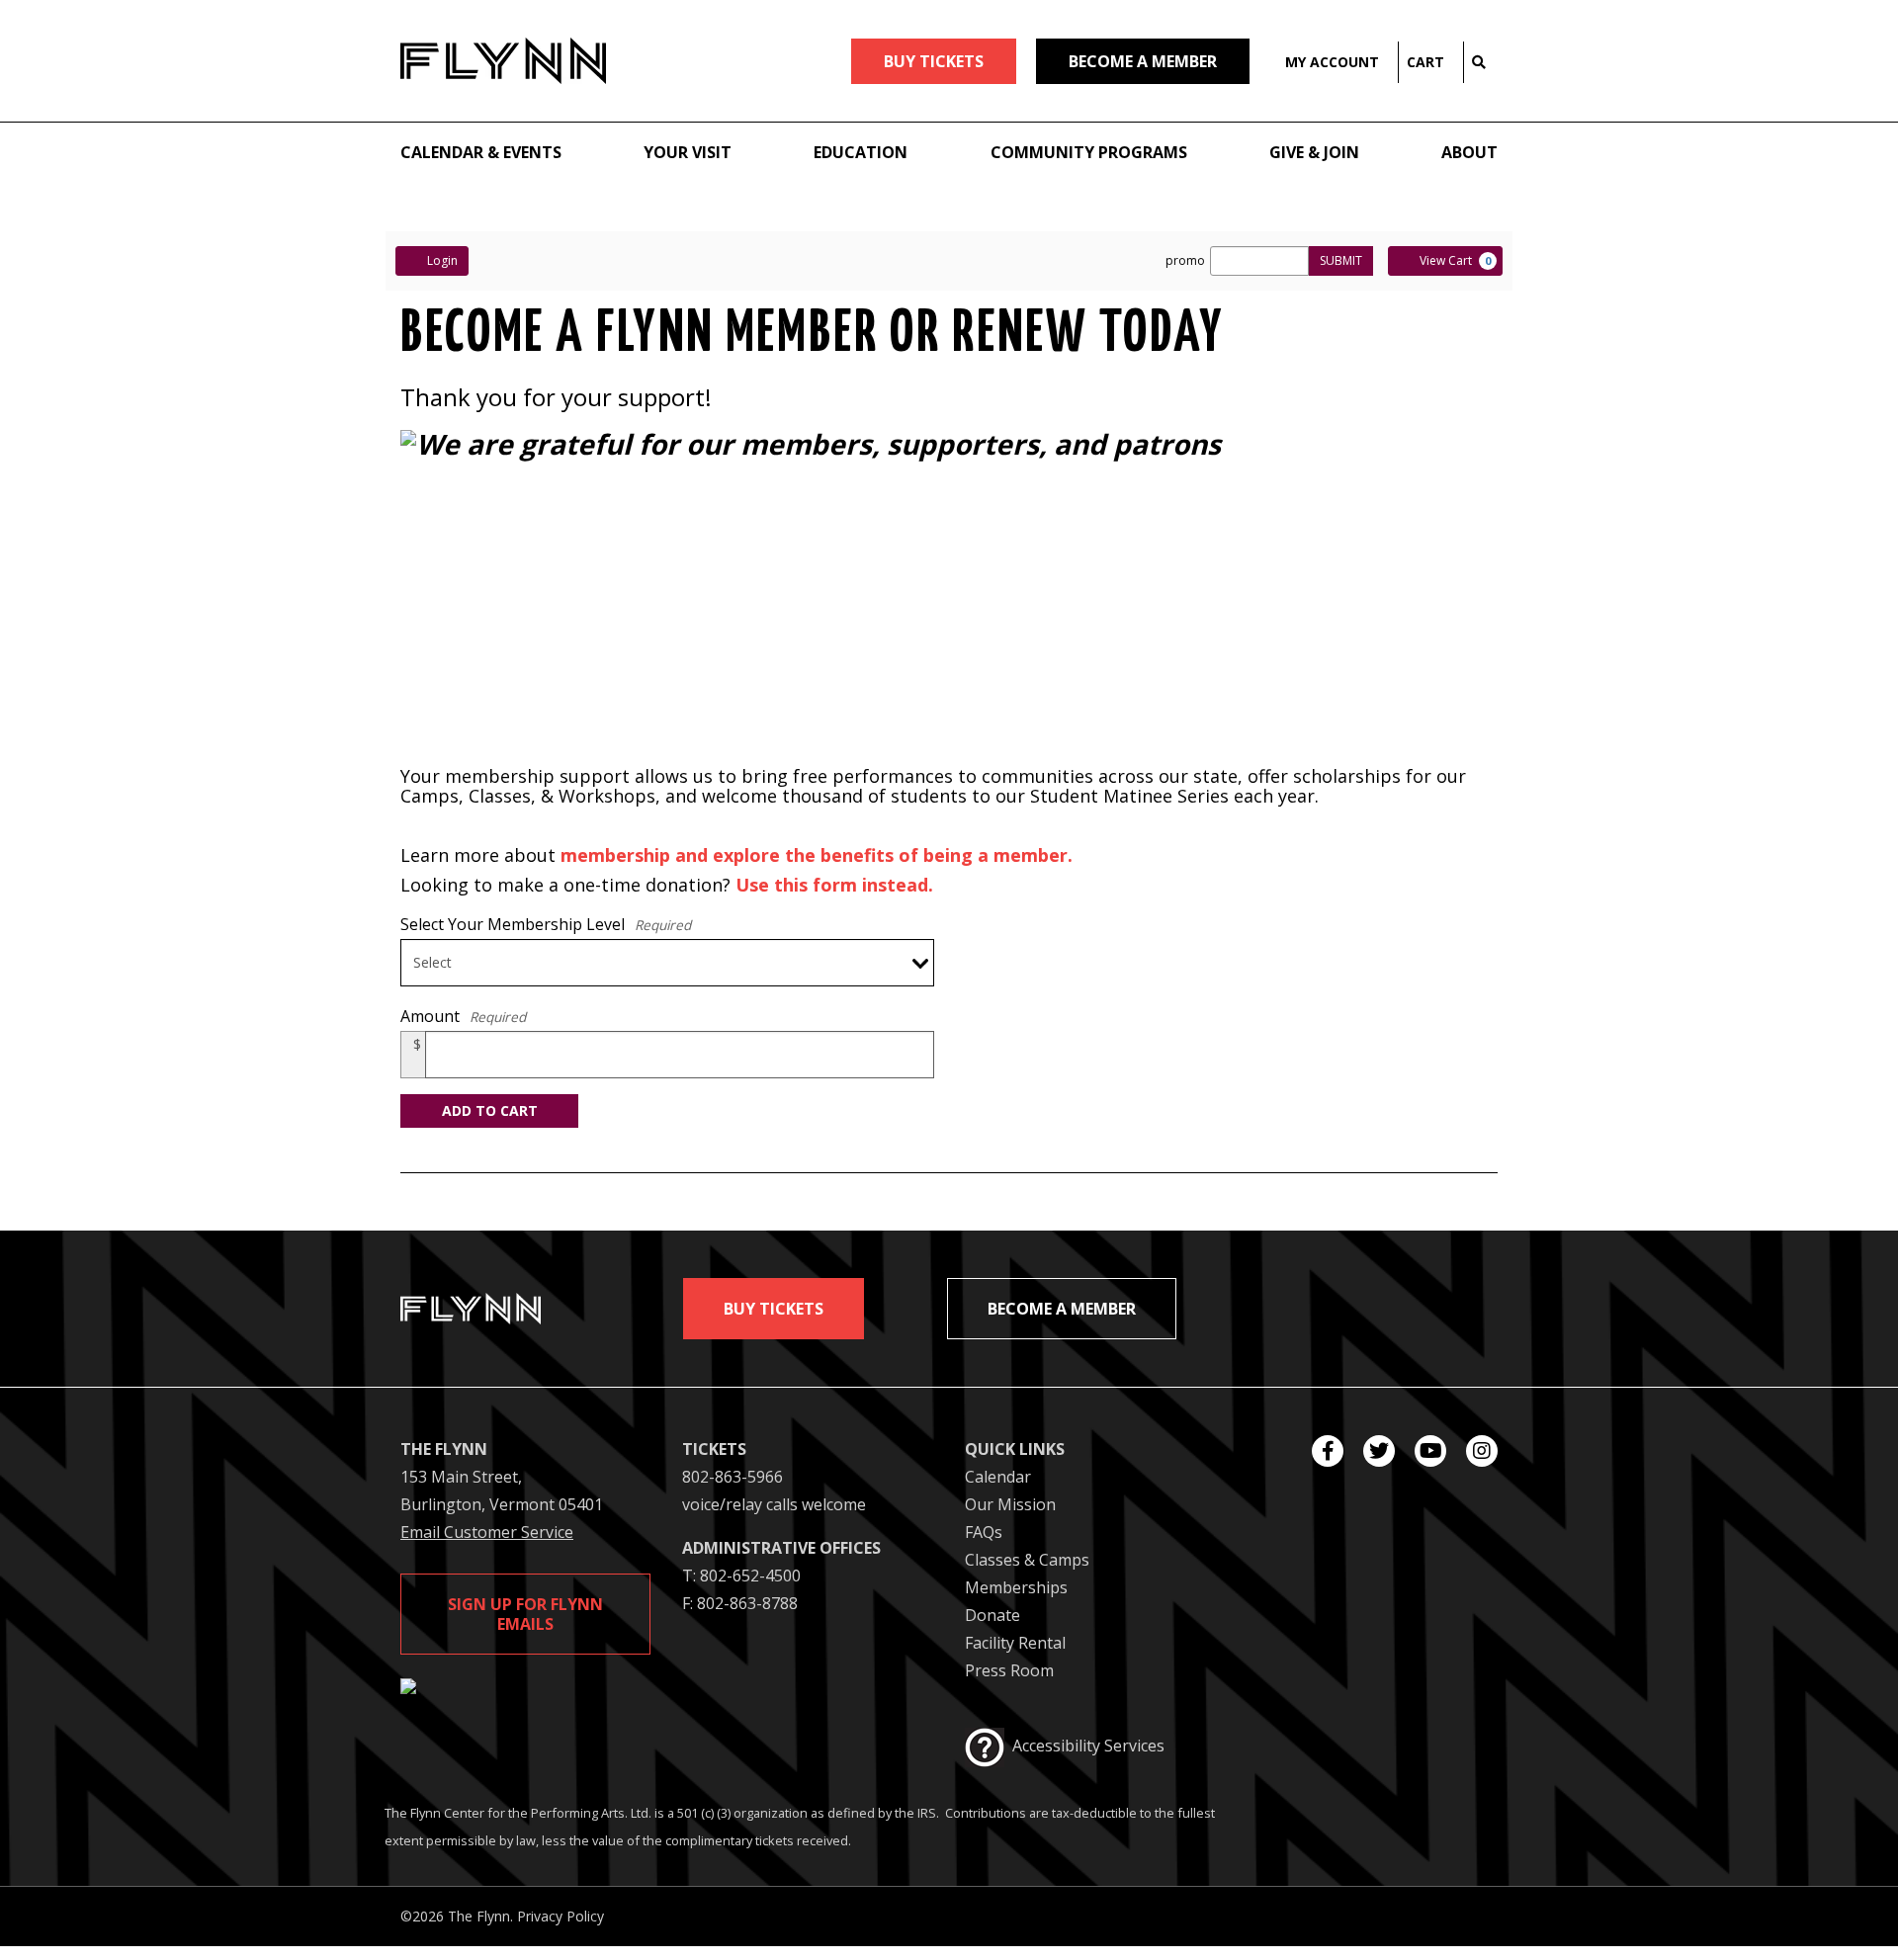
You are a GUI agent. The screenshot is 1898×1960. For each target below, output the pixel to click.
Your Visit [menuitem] (688, 152)
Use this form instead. (834, 885)
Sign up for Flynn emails (525, 1614)
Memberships (1016, 1587)
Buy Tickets (774, 1309)
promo (1185, 261)
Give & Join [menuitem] (1314, 152)
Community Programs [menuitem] (1089, 152)
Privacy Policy (561, 1916)
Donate (992, 1615)
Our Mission (1010, 1504)
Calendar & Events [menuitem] (481, 152)
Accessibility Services (1088, 1746)
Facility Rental (1015, 1643)
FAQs (984, 1532)
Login (442, 260)
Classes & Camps (1027, 1560)
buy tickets (934, 61)
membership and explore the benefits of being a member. (817, 855)
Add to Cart (490, 1110)
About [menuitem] (1469, 152)
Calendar (998, 1477)
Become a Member (1143, 61)
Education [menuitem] (861, 152)
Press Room (1009, 1670)
